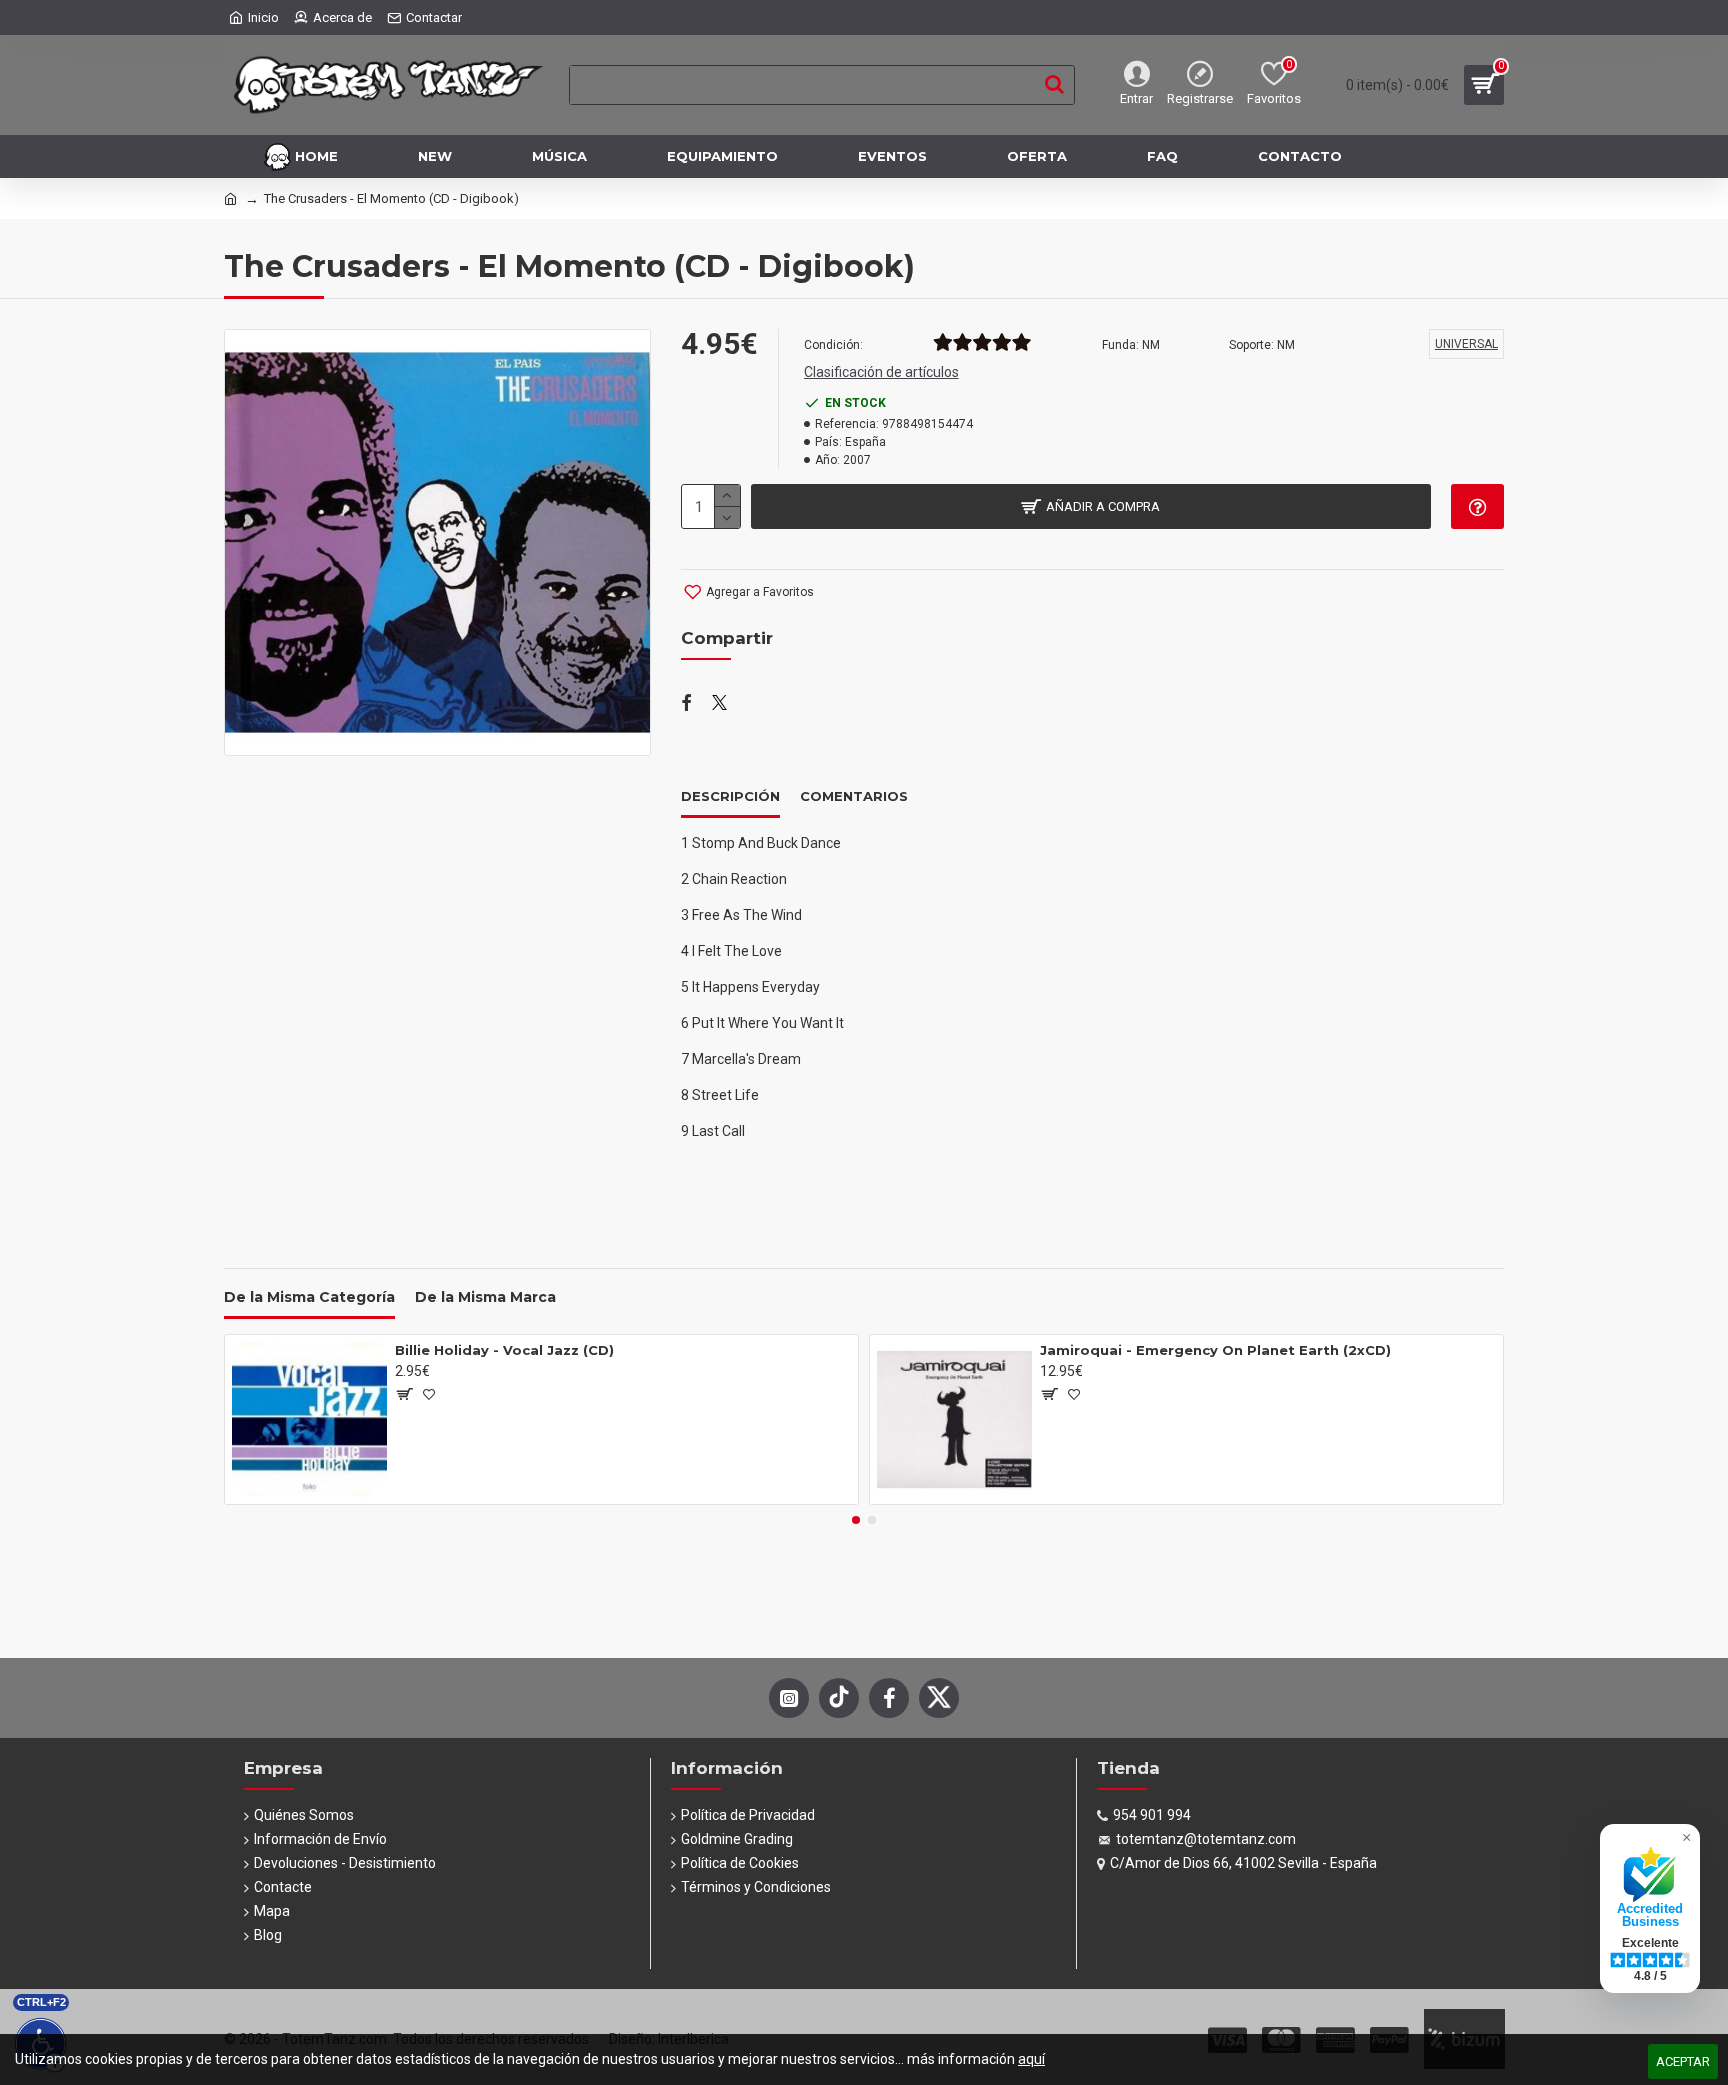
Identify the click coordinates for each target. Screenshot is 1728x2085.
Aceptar (1683, 2061)
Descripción (730, 796)
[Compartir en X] (719, 704)
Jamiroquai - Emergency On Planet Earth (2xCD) (1215, 1350)
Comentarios (854, 796)
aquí (1031, 2059)
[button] (856, 1520)
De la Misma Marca (485, 1297)
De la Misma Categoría (309, 1297)
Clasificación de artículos (881, 372)
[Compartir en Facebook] (686, 704)
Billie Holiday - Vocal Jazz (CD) (504, 1350)
